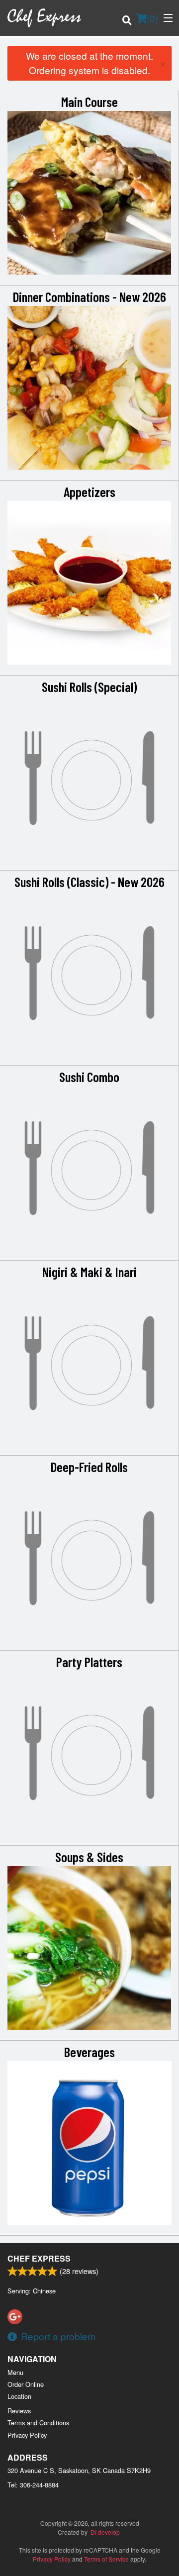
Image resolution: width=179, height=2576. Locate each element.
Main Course (89, 101)
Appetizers (89, 492)
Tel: (33, 2485)
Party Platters (89, 1662)
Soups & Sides (89, 1857)
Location (19, 2396)
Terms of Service (106, 2559)
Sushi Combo (89, 1077)
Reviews (19, 2411)
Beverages (89, 2052)
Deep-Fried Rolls (89, 1467)
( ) (152, 18)
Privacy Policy (27, 2435)
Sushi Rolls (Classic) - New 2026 (89, 882)
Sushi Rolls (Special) (89, 687)
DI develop (105, 2532)
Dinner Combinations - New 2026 (89, 297)
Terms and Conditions (38, 2423)
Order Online (26, 2384)
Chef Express (39, 2258)
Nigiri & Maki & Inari (89, 1272)
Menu (15, 2372)
